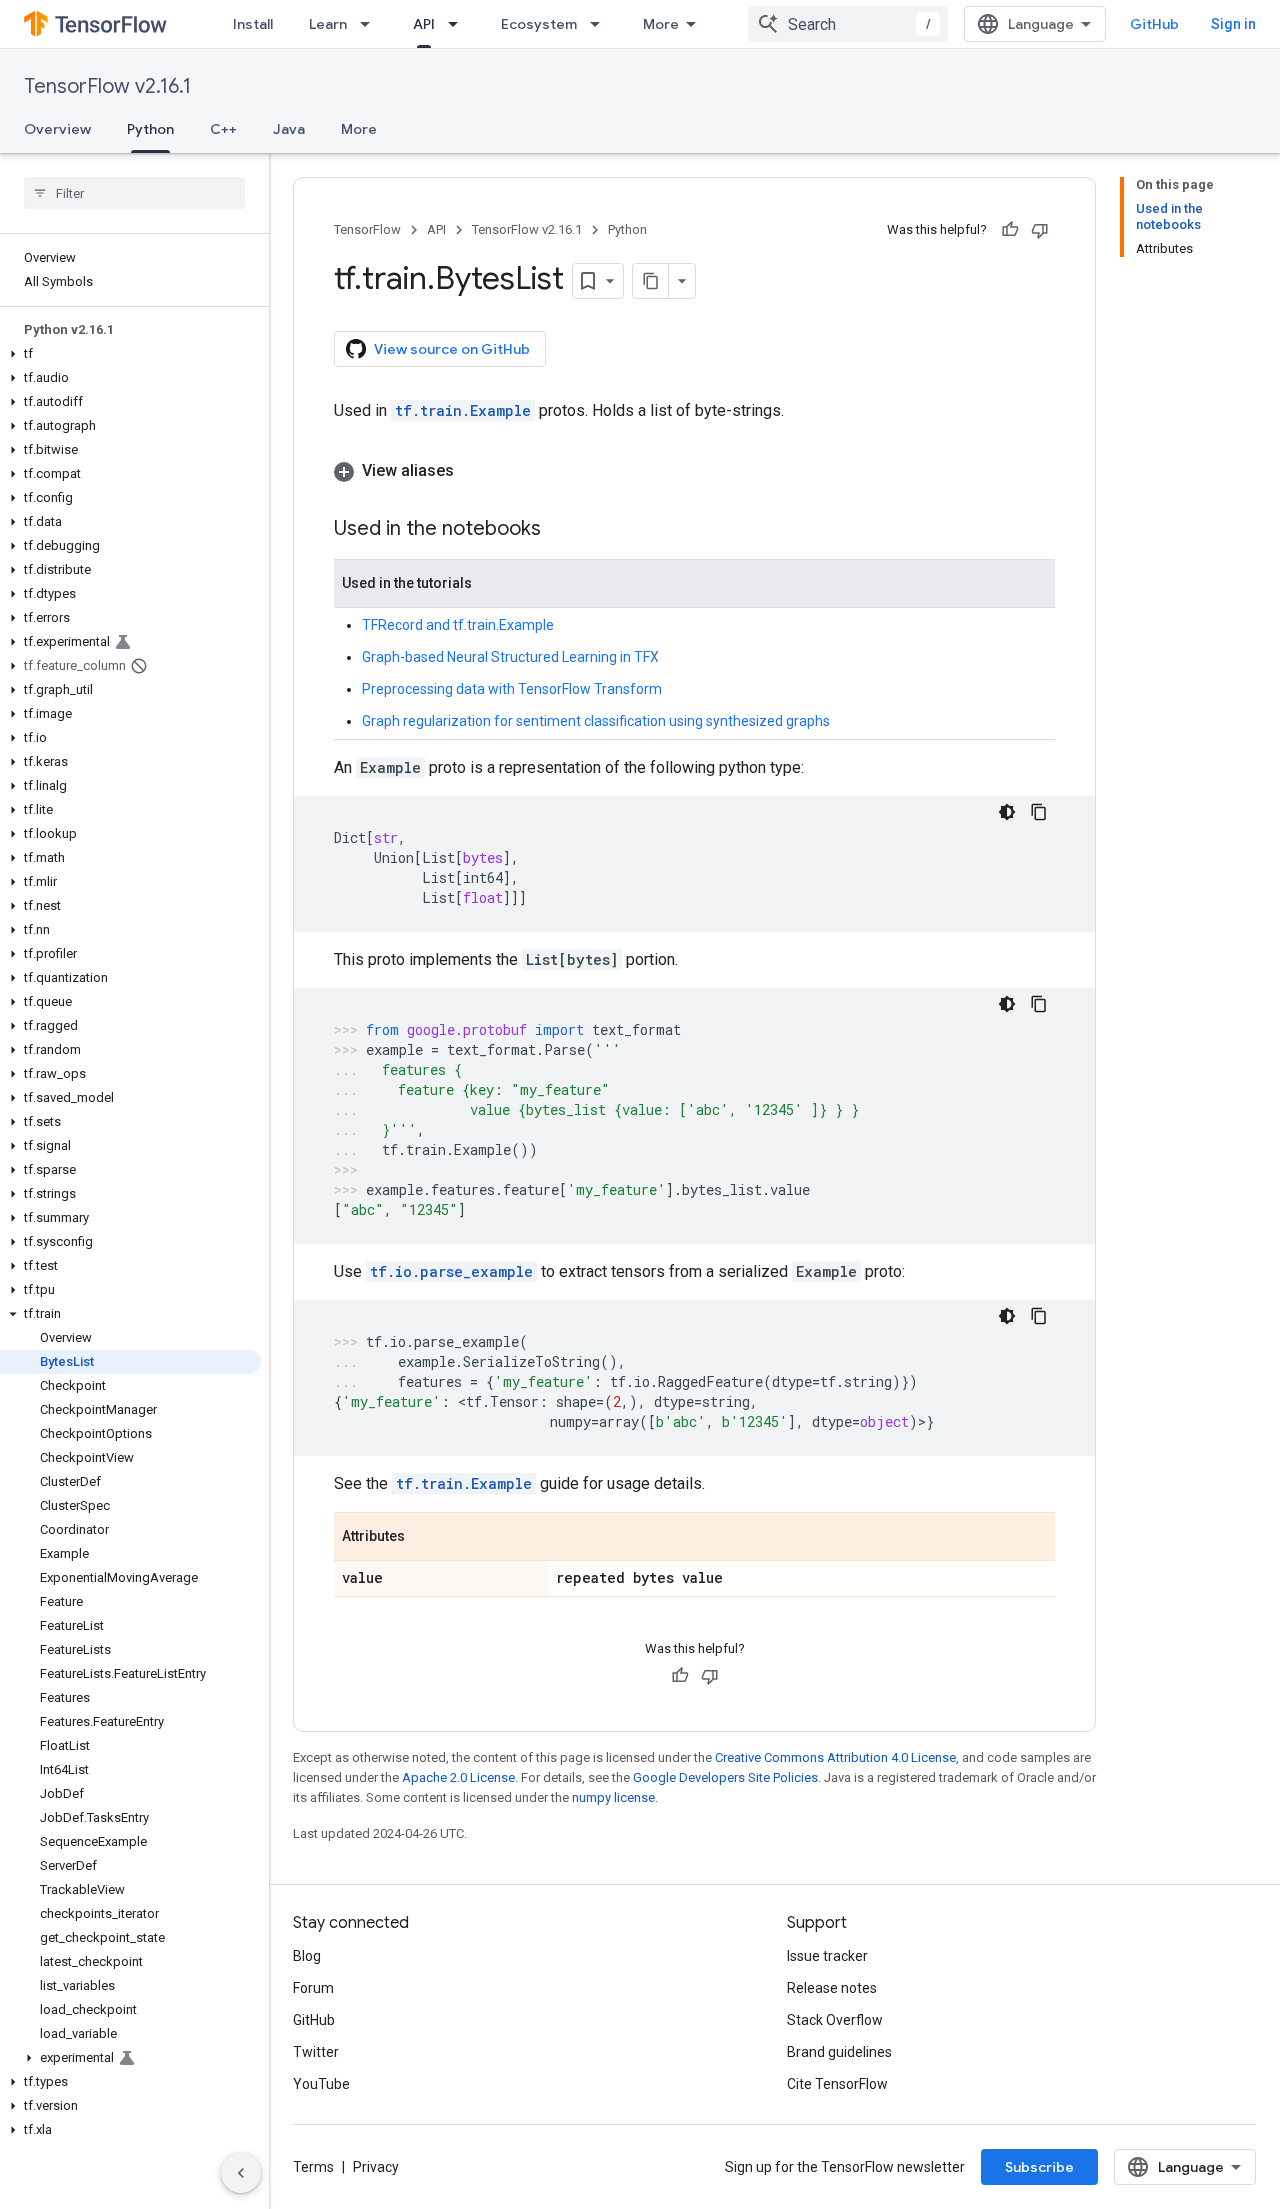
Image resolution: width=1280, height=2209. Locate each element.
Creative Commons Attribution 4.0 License (835, 1757)
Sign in (1233, 24)
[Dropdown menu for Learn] (371, 24)
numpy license (613, 1797)
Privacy (376, 2167)
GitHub (1154, 24)
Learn (328, 24)
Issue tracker (827, 1956)
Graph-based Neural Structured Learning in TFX (510, 657)
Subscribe (1039, 2167)
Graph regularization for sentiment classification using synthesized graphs (596, 721)
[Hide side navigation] (241, 2173)
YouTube (321, 2084)
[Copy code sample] (1039, 812)
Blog (307, 1956)
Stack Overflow (835, 2020)
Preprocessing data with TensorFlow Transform (512, 689)
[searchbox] (134, 193)
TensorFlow (367, 229)
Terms (313, 2167)
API (424, 24)
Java (289, 129)
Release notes (832, 1988)
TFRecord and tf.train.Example (458, 625)
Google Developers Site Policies (725, 1777)
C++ (223, 129)
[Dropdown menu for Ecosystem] (601, 24)
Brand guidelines (839, 2052)
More (661, 24)
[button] (130, 354)
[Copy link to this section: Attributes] (425, 1538)
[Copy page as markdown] (651, 281)
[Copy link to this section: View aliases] (474, 471)
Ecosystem (539, 24)
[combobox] (848, 24)
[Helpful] (1010, 230)
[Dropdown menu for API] (459, 24)
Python (150, 129)
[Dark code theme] (1007, 812)
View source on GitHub (452, 349)
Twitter (316, 2052)
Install (253, 24)
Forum (313, 1988)
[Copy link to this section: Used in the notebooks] (561, 530)
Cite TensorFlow (837, 2084)
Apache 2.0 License (458, 1777)
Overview (57, 129)
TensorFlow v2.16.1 (107, 86)
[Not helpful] (1040, 230)
